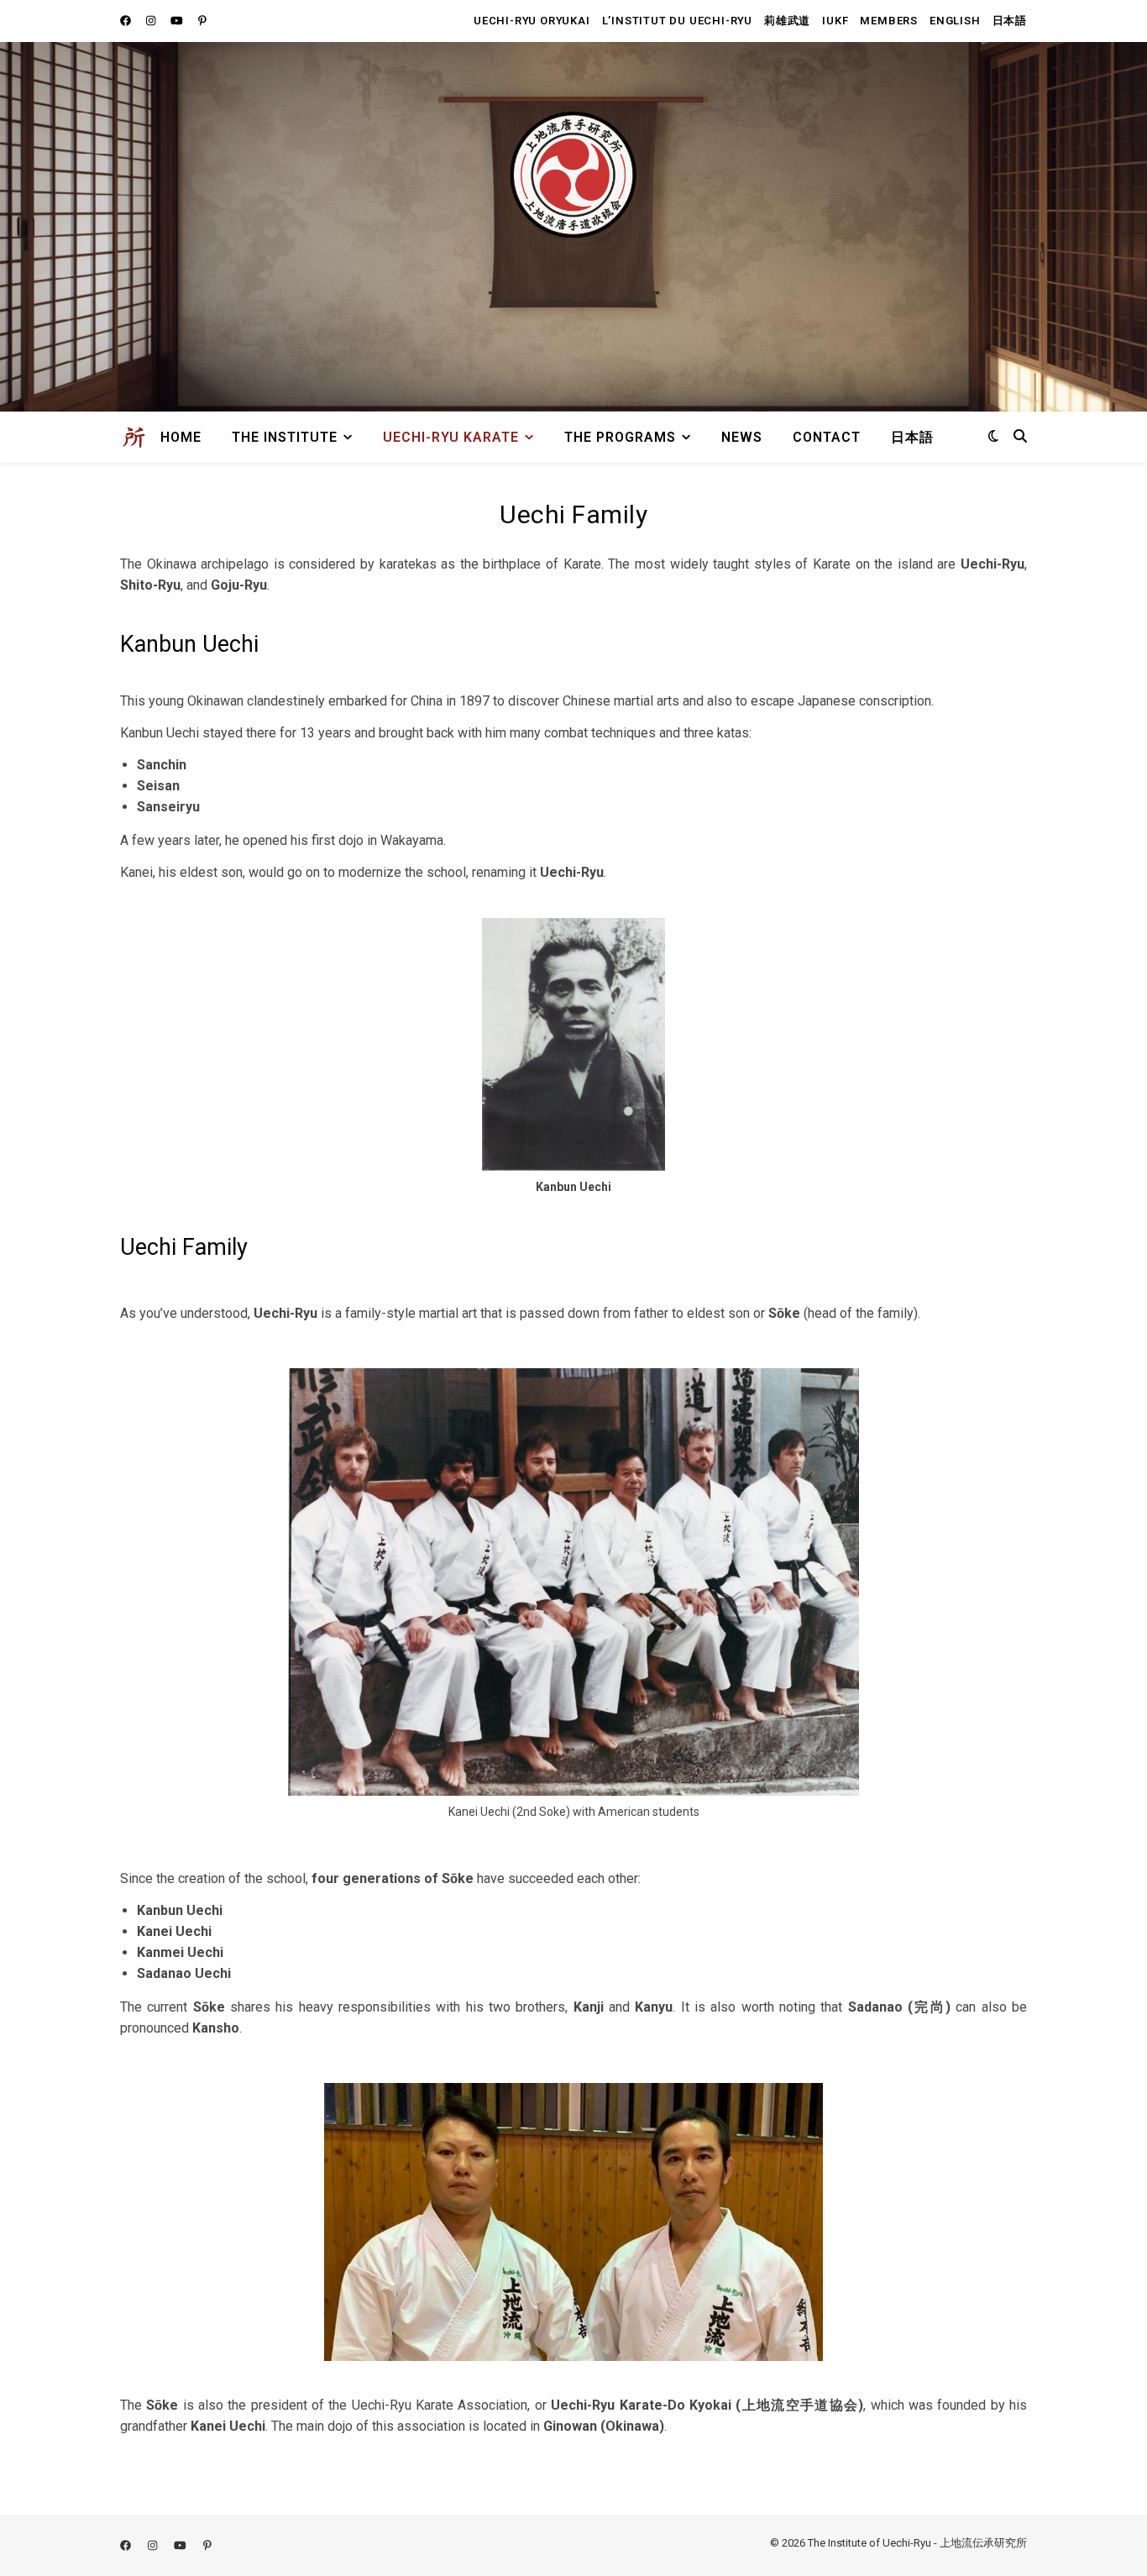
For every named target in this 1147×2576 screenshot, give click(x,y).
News (742, 437)
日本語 (1010, 21)
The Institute (285, 437)
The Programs (620, 437)
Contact (827, 437)
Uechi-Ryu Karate (451, 437)
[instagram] (152, 21)
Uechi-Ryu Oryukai (532, 21)
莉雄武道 (787, 21)
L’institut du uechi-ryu (677, 21)
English (955, 21)
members (889, 21)
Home (181, 437)
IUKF (835, 21)
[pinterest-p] (202, 21)
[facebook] (127, 21)
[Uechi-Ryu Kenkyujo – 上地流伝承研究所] (134, 437)
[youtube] (178, 21)
